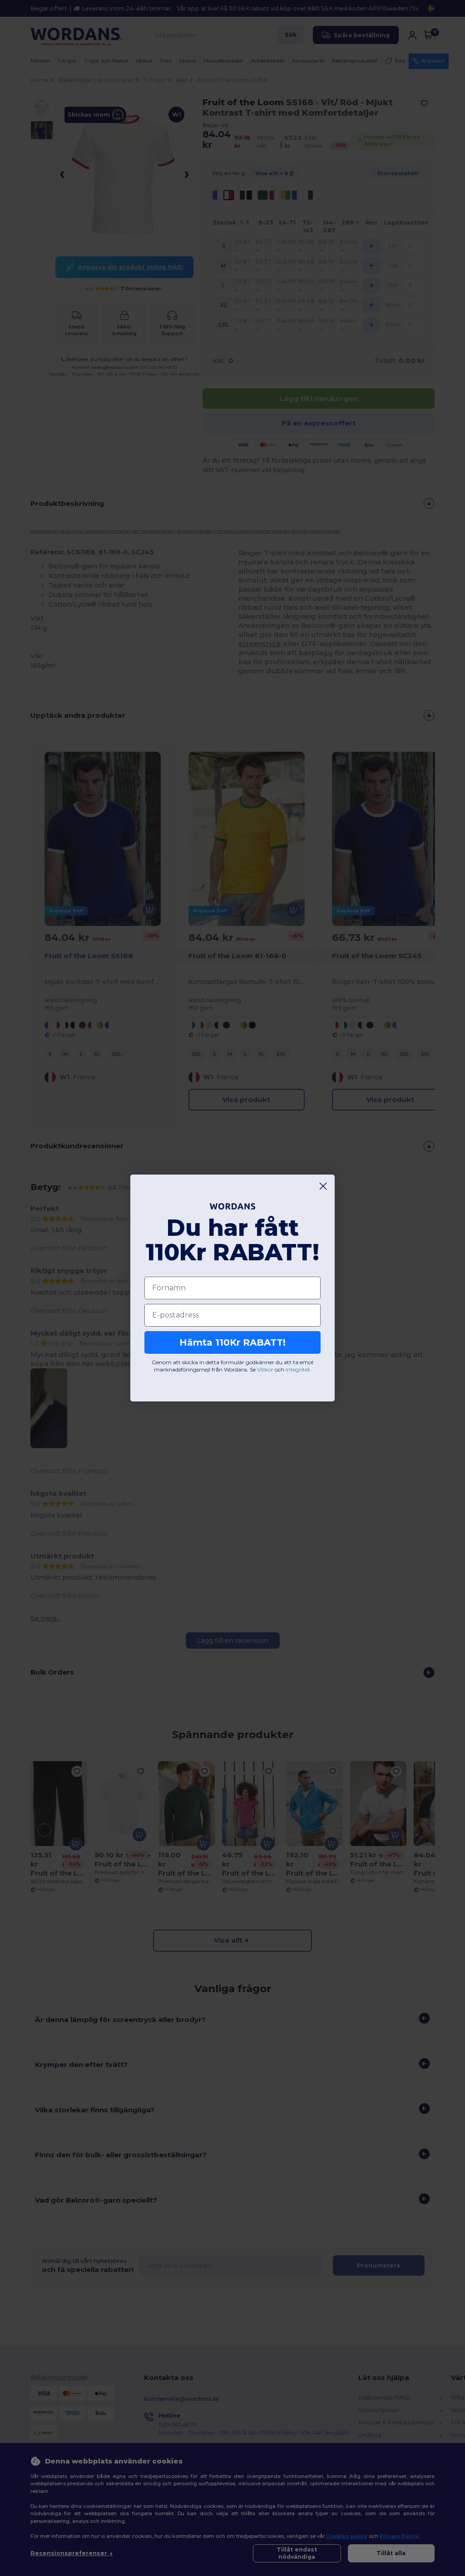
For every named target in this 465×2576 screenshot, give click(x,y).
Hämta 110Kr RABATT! (232, 1342)
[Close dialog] (323, 1186)
